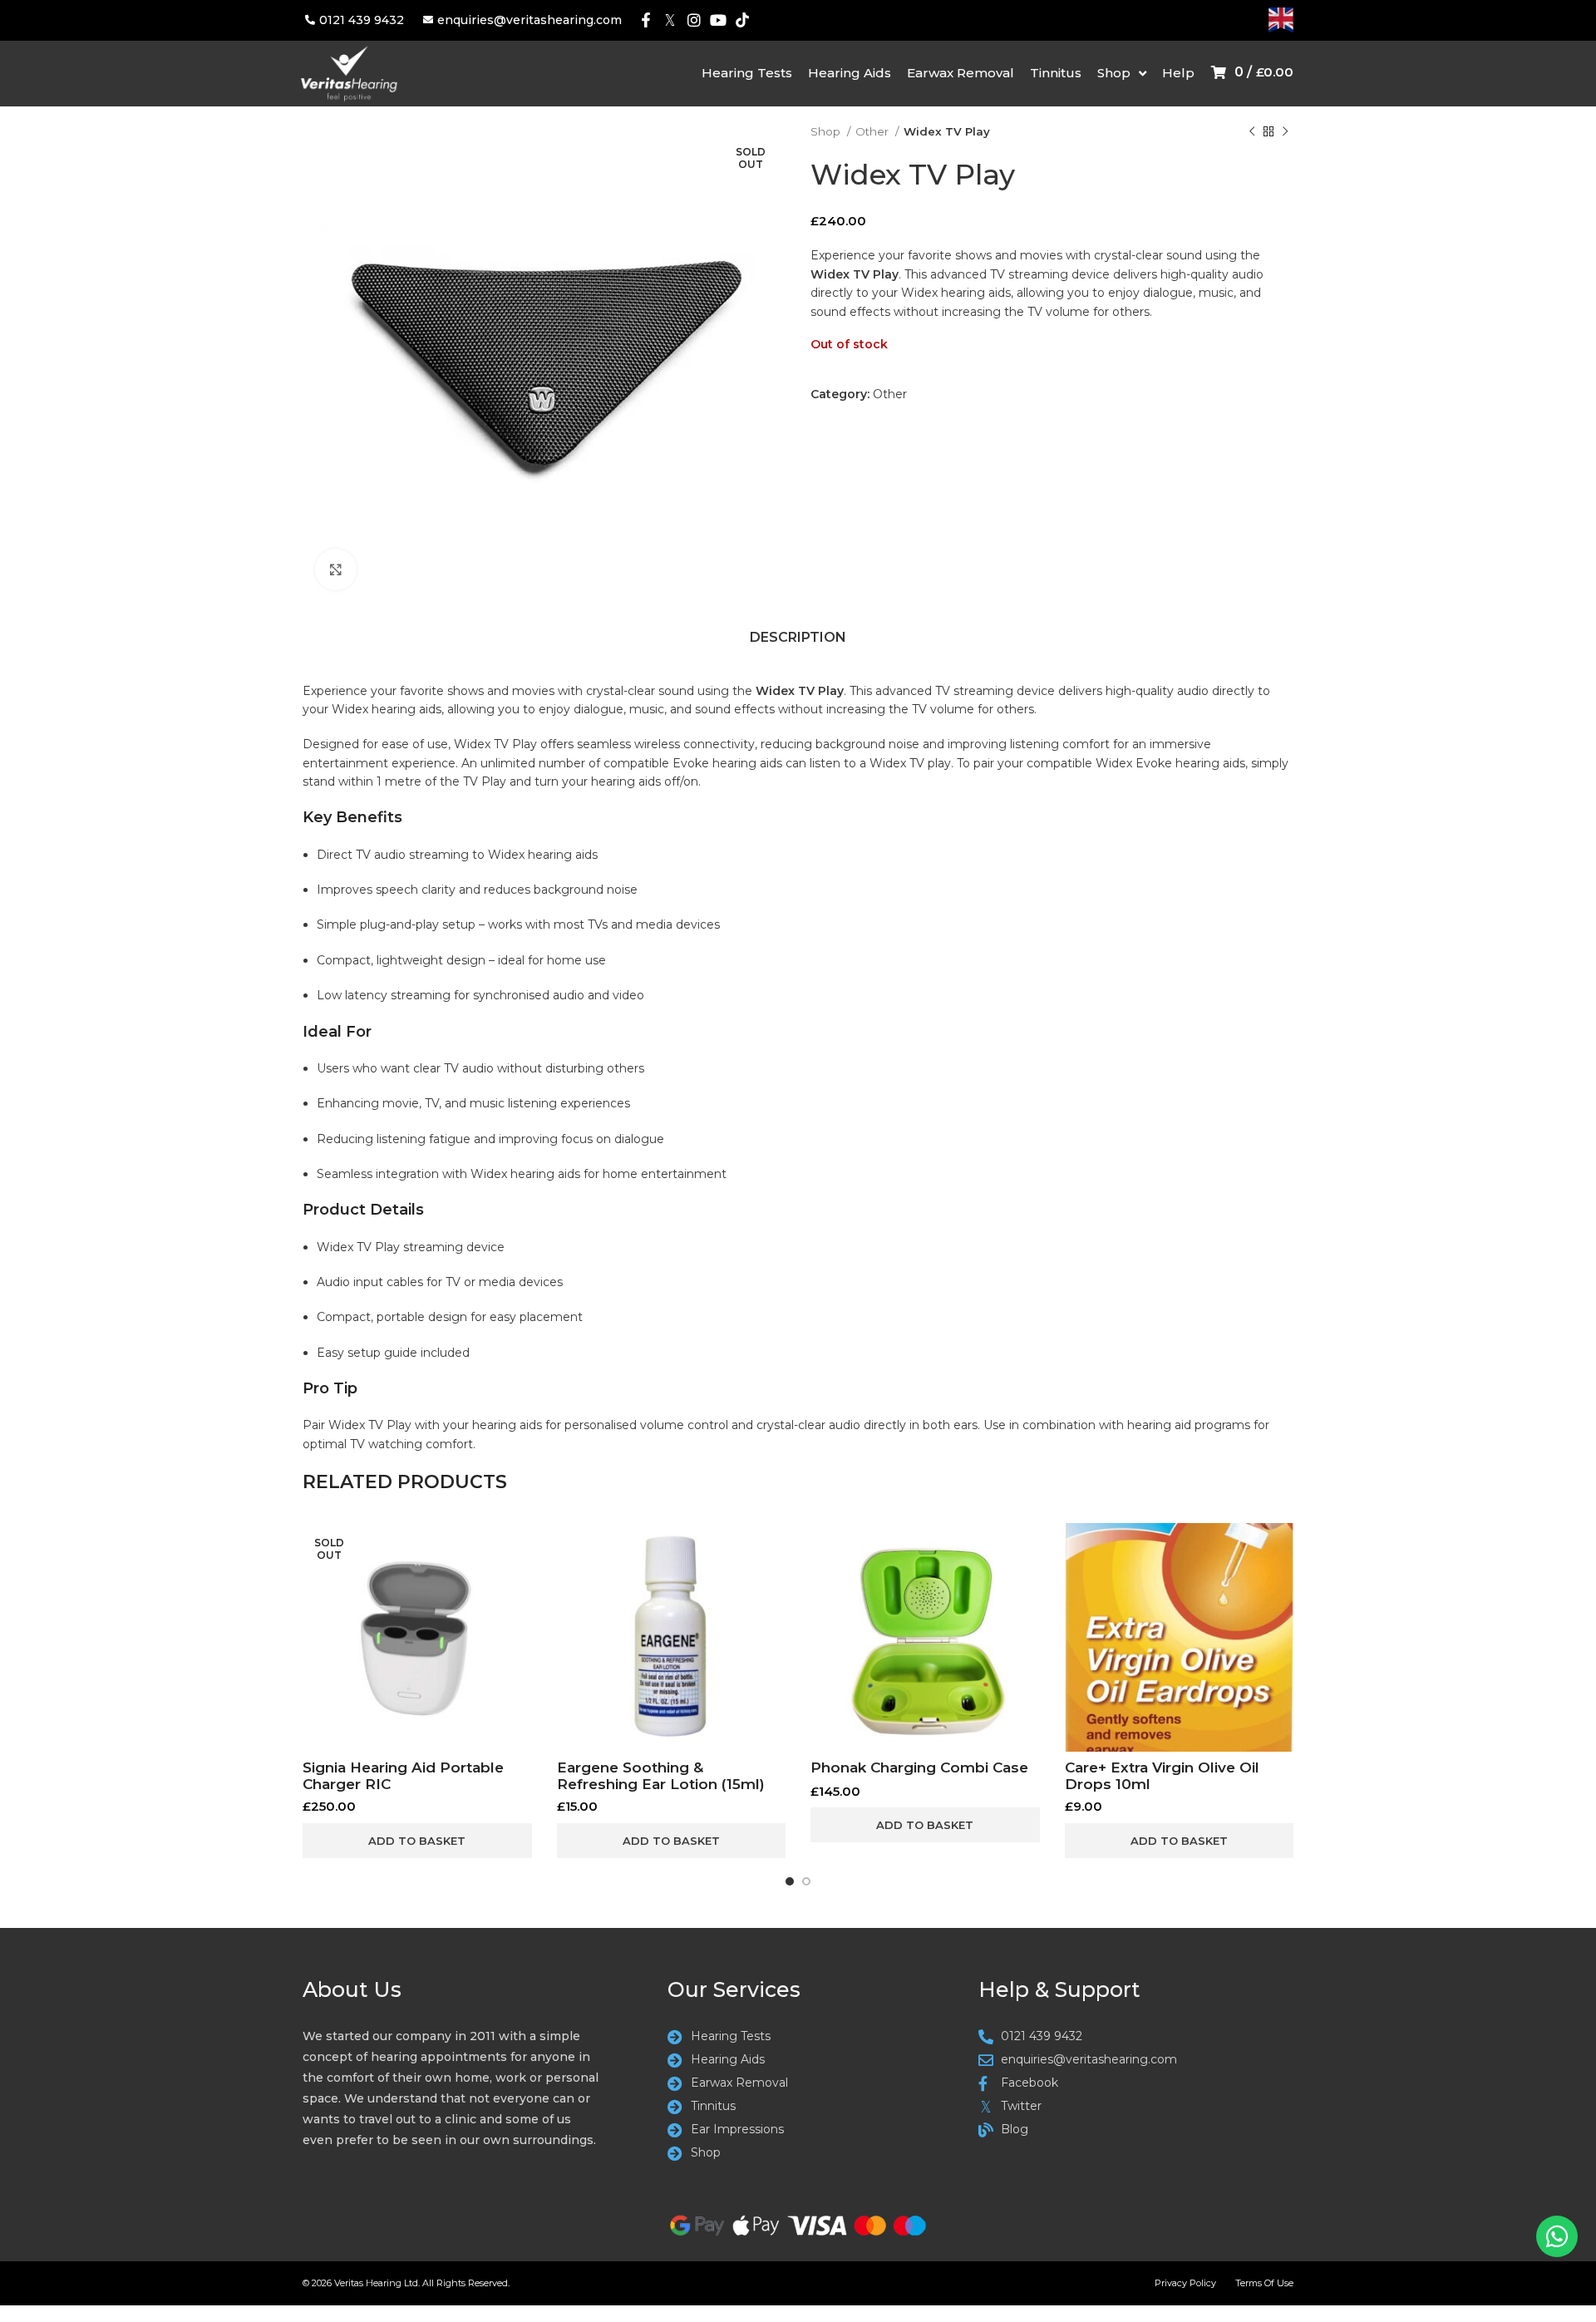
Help (1178, 73)
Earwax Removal (961, 73)
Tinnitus (1056, 73)
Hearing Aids (850, 73)
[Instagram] (695, 20)
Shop (1114, 73)
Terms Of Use (1264, 2283)
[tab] (798, 641)
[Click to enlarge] (336, 569)
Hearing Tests (747, 73)
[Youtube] (718, 20)
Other (873, 131)
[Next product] (1285, 132)
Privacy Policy (1185, 2283)
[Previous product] (1252, 132)
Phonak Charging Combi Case (919, 1767)
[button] (672, 1841)
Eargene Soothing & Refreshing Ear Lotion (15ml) (661, 1776)
